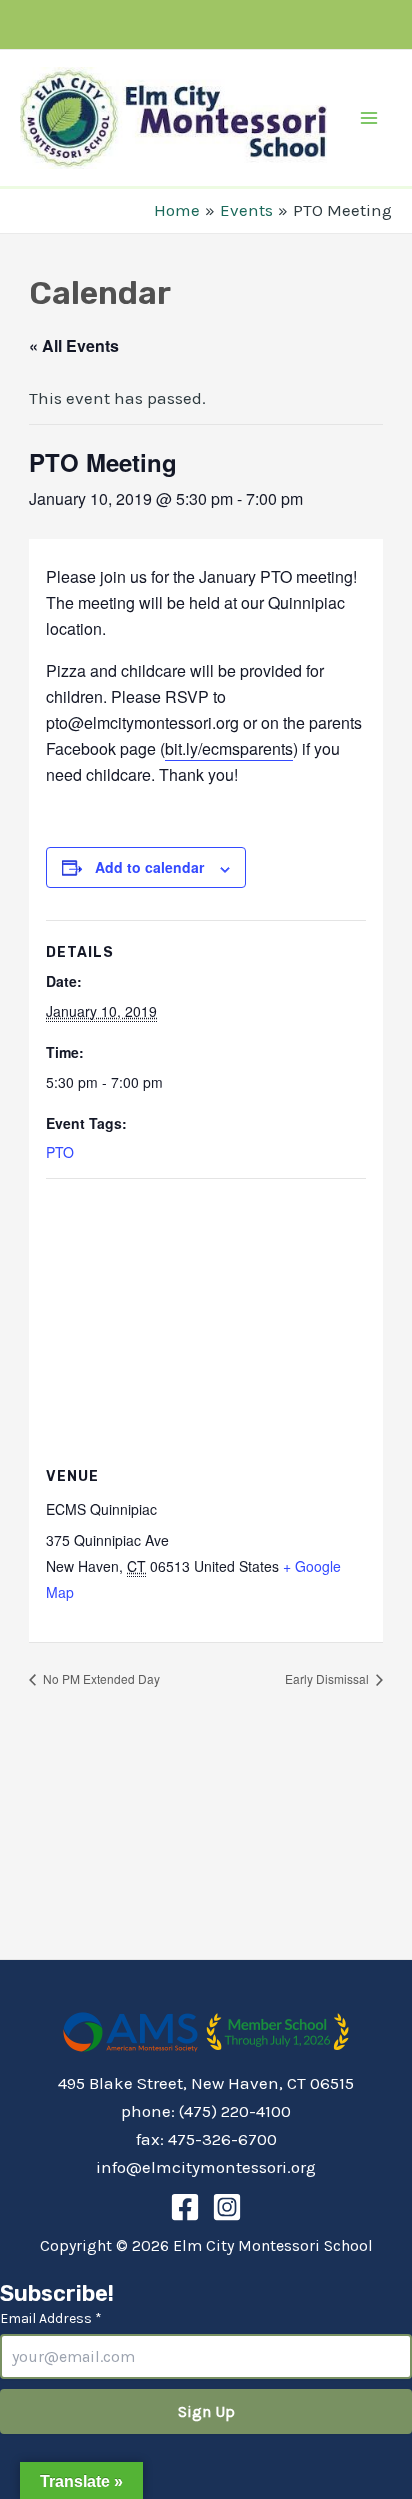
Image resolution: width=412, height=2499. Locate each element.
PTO (60, 1152)
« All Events (74, 345)
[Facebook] (185, 2207)
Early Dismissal (328, 1678)
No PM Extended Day (100, 1678)
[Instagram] (227, 2207)
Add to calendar (149, 867)
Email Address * (51, 2318)
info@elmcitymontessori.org (206, 2167)
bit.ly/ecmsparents (229, 748)
